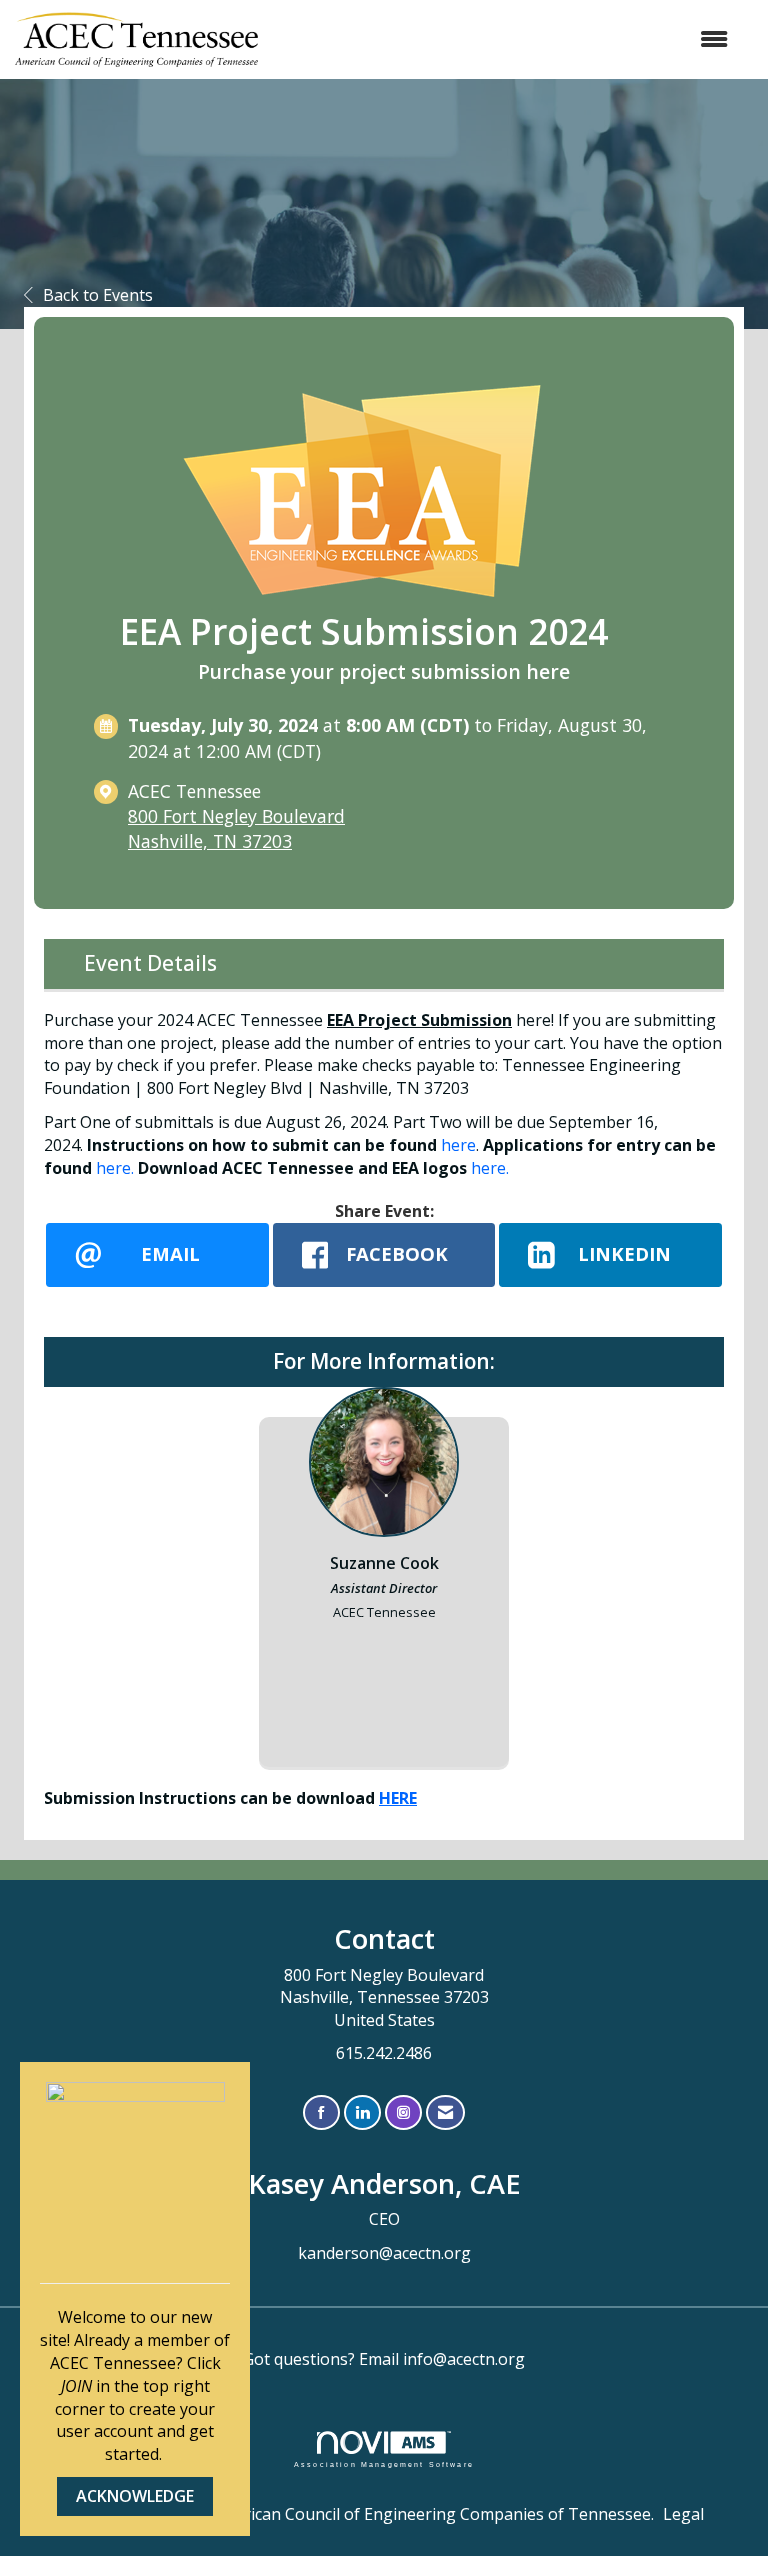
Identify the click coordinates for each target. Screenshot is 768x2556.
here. (115, 1168)
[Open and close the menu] (503, 39)
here (458, 1145)
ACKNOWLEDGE (135, 2496)
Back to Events (98, 295)
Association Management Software (384, 2464)
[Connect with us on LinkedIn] (362, 2112)
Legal (683, 2514)
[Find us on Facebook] (321, 2112)
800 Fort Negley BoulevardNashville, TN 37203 (236, 828)
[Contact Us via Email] (445, 2112)
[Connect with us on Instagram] (403, 2112)
